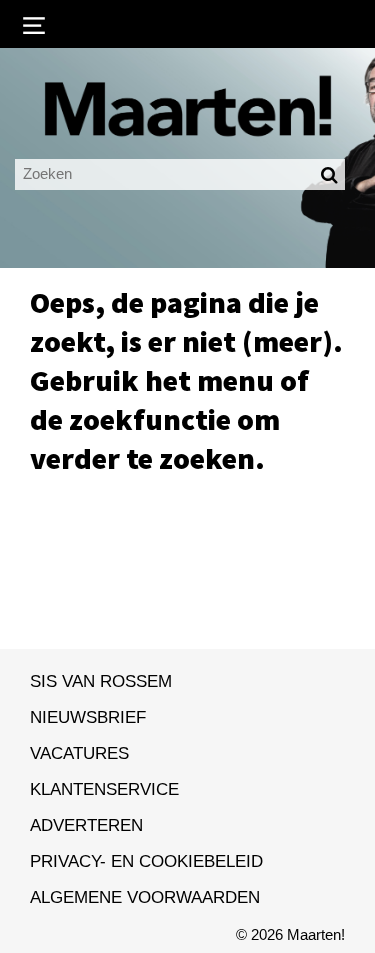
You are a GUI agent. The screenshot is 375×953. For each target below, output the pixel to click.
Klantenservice (104, 789)
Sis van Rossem (101, 681)
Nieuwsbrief (88, 717)
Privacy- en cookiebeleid (146, 861)
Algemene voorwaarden (145, 897)
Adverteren (86, 825)
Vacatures (79, 753)
